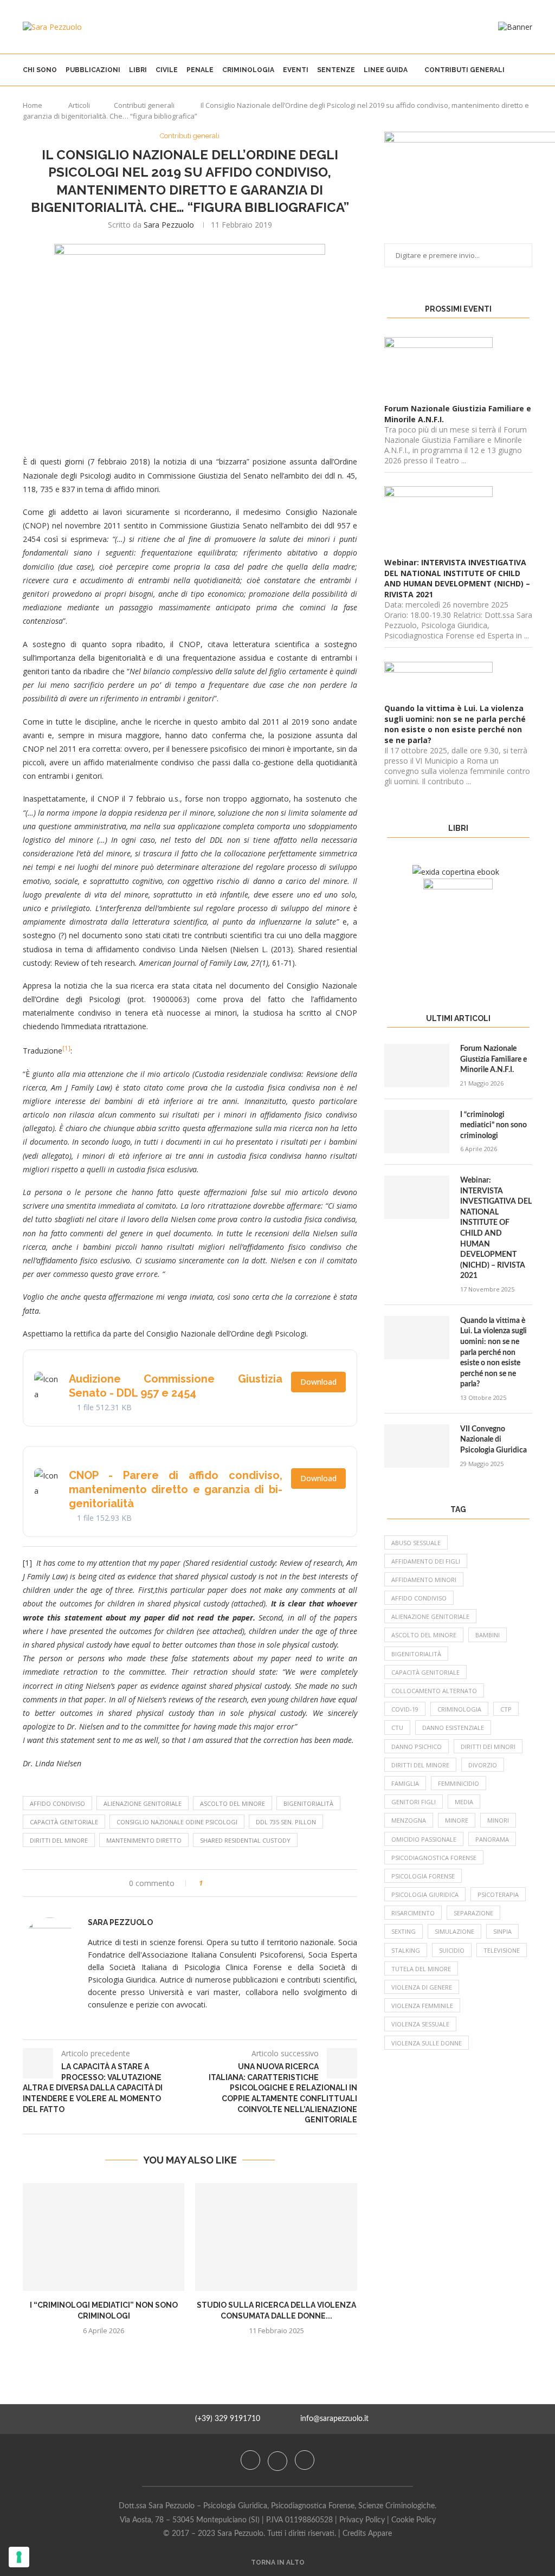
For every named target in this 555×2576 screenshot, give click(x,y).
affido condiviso (57, 1803)
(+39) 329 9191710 (228, 2419)
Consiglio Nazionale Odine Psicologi (177, 1822)
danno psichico (417, 1747)
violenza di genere (422, 1987)
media (464, 1802)
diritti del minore (59, 1840)
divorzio (483, 1765)
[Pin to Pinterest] (241, 1883)
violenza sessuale (420, 2024)
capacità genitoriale (64, 1822)
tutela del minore (421, 1969)
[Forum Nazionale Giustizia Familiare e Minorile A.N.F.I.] (417, 1066)
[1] (66, 1048)
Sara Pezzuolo (169, 225)
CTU (397, 1728)
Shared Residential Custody (245, 1840)
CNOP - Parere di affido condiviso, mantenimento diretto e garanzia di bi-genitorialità (176, 1489)
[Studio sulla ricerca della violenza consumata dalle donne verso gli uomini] (276, 2237)
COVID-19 (405, 1709)
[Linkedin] (305, 2460)
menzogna (409, 1820)
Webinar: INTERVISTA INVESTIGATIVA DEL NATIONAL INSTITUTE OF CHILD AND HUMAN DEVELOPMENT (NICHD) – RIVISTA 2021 (496, 1228)
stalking (406, 1950)
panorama (492, 1839)
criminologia (459, 1709)
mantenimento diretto (144, 1840)
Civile (167, 70)
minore (457, 1820)
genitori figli (414, 1802)
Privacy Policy (362, 2520)
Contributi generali (464, 70)
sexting (404, 1931)
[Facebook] (251, 2460)
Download (318, 1382)
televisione (502, 1950)
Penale (200, 70)
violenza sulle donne (427, 2043)
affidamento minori (424, 1580)
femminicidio (459, 1783)
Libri (138, 70)
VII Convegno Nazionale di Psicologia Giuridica (493, 1440)
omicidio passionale (424, 1839)
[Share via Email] (252, 1883)
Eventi (296, 70)
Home (33, 105)
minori (498, 1820)
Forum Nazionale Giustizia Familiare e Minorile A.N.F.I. (493, 1059)
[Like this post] (208, 1883)
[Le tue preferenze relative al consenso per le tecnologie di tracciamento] (19, 2557)
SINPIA (502, 1931)
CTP (506, 1709)
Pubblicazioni (93, 70)
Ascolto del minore (233, 1803)
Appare (380, 2534)
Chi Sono (40, 70)
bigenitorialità (308, 1803)
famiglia (405, 1783)
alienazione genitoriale (143, 1803)
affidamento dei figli (426, 1561)
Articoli (79, 105)
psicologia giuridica (425, 1894)
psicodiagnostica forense (434, 1858)
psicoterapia (498, 1894)
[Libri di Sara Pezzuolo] (456, 872)
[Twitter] (279, 2460)
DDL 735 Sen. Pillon (286, 1822)
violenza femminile (422, 2006)
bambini (488, 1635)
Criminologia (248, 70)
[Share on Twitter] (231, 1883)
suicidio (452, 1950)
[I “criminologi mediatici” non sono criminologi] (104, 2237)
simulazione (454, 1931)
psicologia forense (423, 1876)
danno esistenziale (453, 1728)
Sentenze (336, 70)
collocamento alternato (434, 1691)
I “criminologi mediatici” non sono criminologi (493, 1125)
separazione (473, 1913)
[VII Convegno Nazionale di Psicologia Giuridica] (417, 1446)
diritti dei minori (488, 1747)
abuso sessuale (416, 1543)
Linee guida (386, 70)
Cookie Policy (414, 2520)
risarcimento (413, 1913)
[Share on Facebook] (221, 1883)
